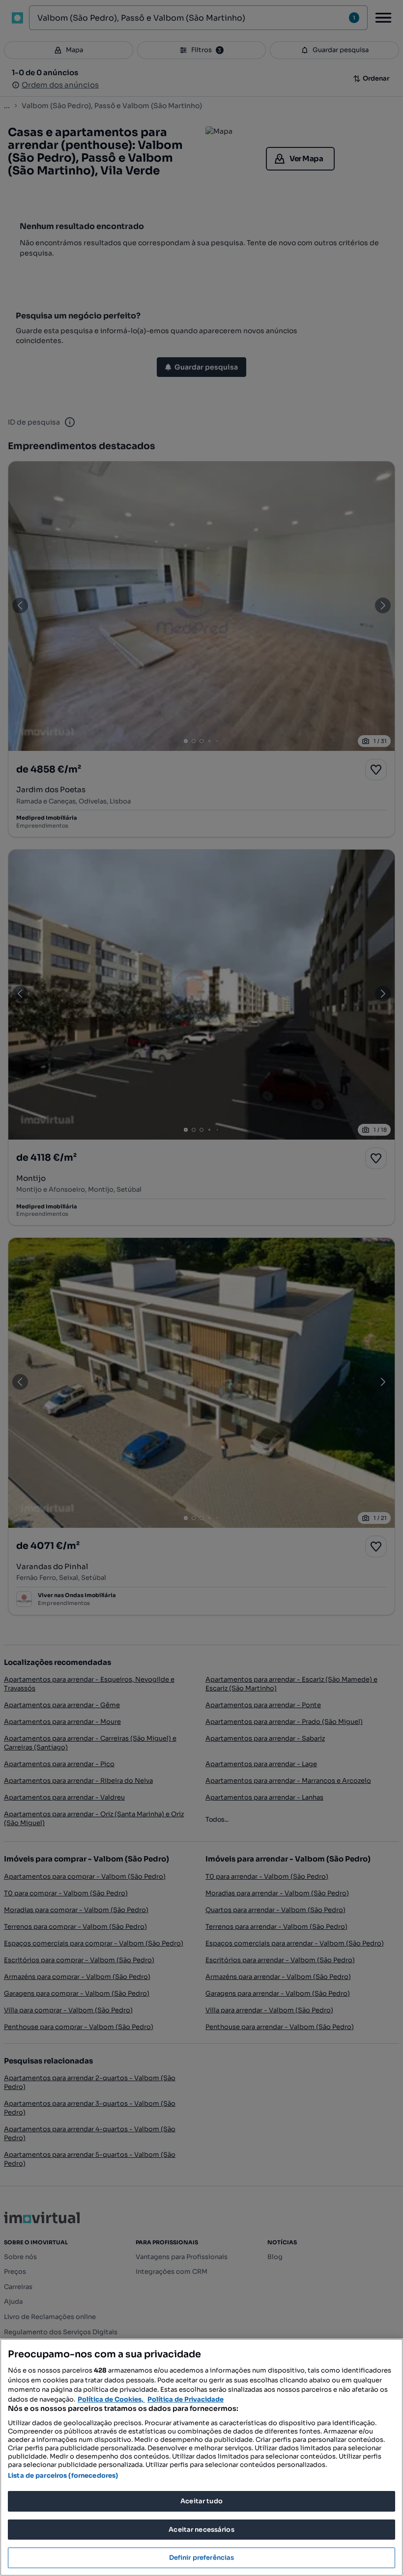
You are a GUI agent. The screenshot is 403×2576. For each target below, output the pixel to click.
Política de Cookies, (111, 2399)
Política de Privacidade (186, 2399)
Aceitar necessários (201, 2530)
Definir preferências (202, 2558)
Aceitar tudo (201, 2501)
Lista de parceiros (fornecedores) (63, 2476)
